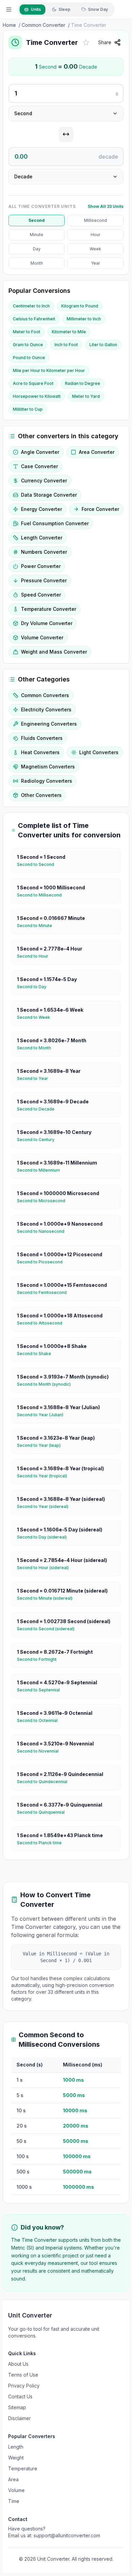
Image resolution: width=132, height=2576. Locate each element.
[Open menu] (9, 10)
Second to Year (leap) (41, 1445)
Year (95, 263)
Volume (16, 2490)
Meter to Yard (86, 396)
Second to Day (34, 987)
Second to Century (38, 1140)
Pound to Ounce (29, 358)
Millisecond (95, 220)
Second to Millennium (41, 1170)
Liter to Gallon (103, 345)
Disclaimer (19, 2418)
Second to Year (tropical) (45, 1476)
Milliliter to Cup (28, 409)
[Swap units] (66, 134)
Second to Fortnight (39, 1659)
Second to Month (37, 1048)
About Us (18, 2364)
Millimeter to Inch (84, 319)
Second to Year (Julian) (43, 1415)
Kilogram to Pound (80, 306)
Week (95, 249)
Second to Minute (37, 926)
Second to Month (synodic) (47, 1384)
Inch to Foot (66, 345)
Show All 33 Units (106, 206)
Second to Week (36, 1017)
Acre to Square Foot (33, 383)
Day (37, 249)
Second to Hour (35, 956)
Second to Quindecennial (45, 1782)
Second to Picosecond (42, 1262)
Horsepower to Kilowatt (37, 396)
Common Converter (43, 25)
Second (37, 220)
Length (16, 2447)
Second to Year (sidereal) (45, 1506)
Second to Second (38, 864)
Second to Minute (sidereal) (47, 1598)
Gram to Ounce (28, 345)
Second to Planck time (42, 1843)
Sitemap (17, 2407)
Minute (37, 235)
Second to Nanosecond (43, 1231)
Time (14, 2501)
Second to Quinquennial (43, 1812)
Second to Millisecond (42, 895)
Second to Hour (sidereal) (46, 1568)
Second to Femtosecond (45, 1292)
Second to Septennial (41, 1690)
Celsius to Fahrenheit (34, 319)
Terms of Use (23, 2375)
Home (9, 25)
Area (13, 2479)
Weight (16, 2458)
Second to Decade (38, 1109)
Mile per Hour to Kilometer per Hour (49, 370)
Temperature (23, 2468)
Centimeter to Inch (31, 306)
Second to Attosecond (42, 1323)
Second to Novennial (40, 1751)
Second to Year (35, 1078)
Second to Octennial (40, 1720)
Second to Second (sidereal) (48, 1629)
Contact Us (20, 2396)
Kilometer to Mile (69, 332)
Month (37, 263)
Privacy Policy (24, 2386)
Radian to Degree (83, 383)
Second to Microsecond (44, 1201)
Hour (95, 235)
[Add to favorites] (86, 42)
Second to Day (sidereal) (45, 1537)
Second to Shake (37, 1354)
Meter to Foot (27, 332)
